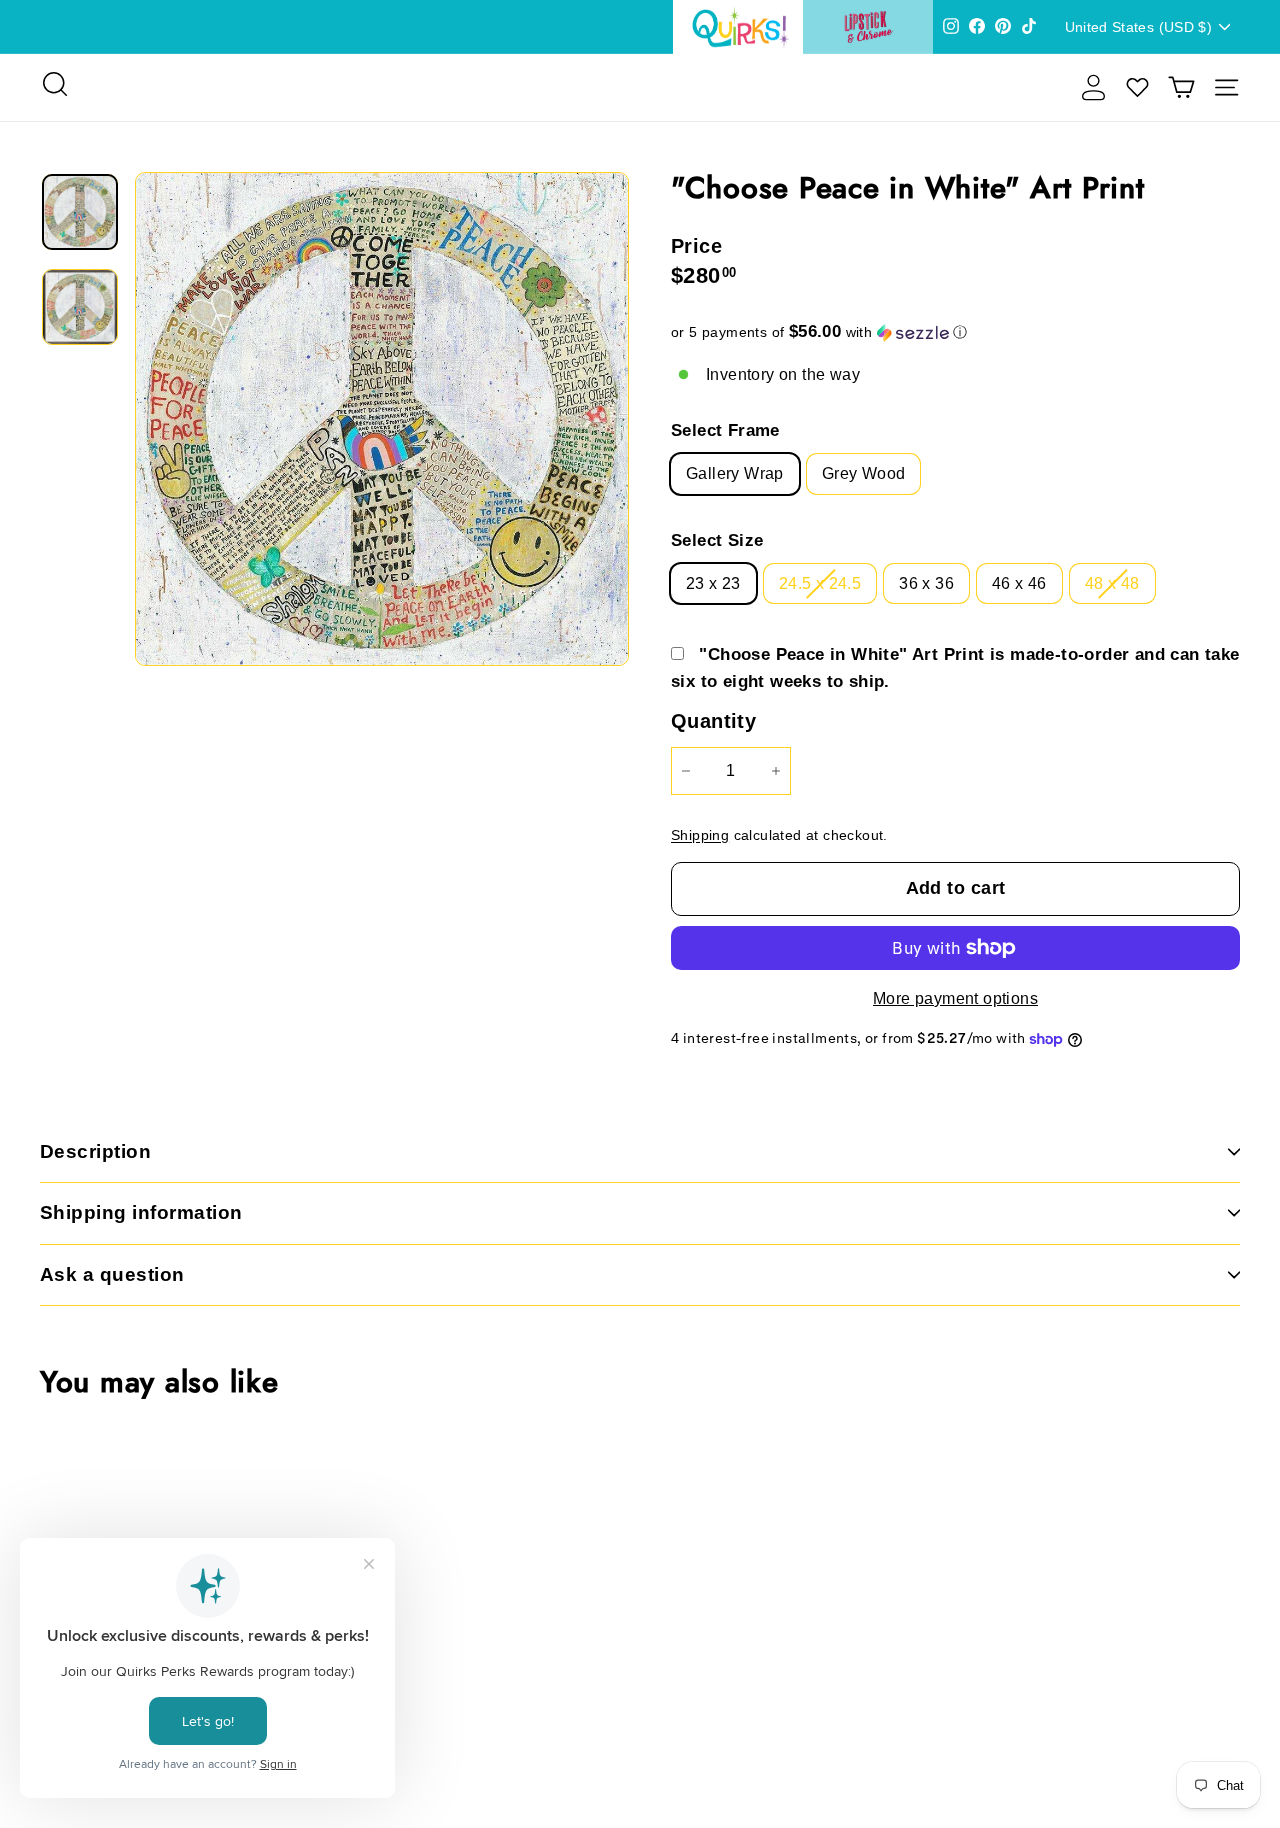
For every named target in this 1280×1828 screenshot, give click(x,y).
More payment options (955, 998)
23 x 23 (713, 583)
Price (696, 246)
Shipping (700, 835)
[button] (955, 332)
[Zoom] (382, 419)
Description (95, 1151)
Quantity (713, 721)
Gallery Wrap (735, 473)
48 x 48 (1112, 583)
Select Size (717, 540)
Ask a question (112, 1274)
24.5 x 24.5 (820, 583)
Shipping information (141, 1212)
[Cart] (1181, 87)
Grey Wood (864, 473)
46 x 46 (1019, 583)
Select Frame (725, 430)
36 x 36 (926, 583)
